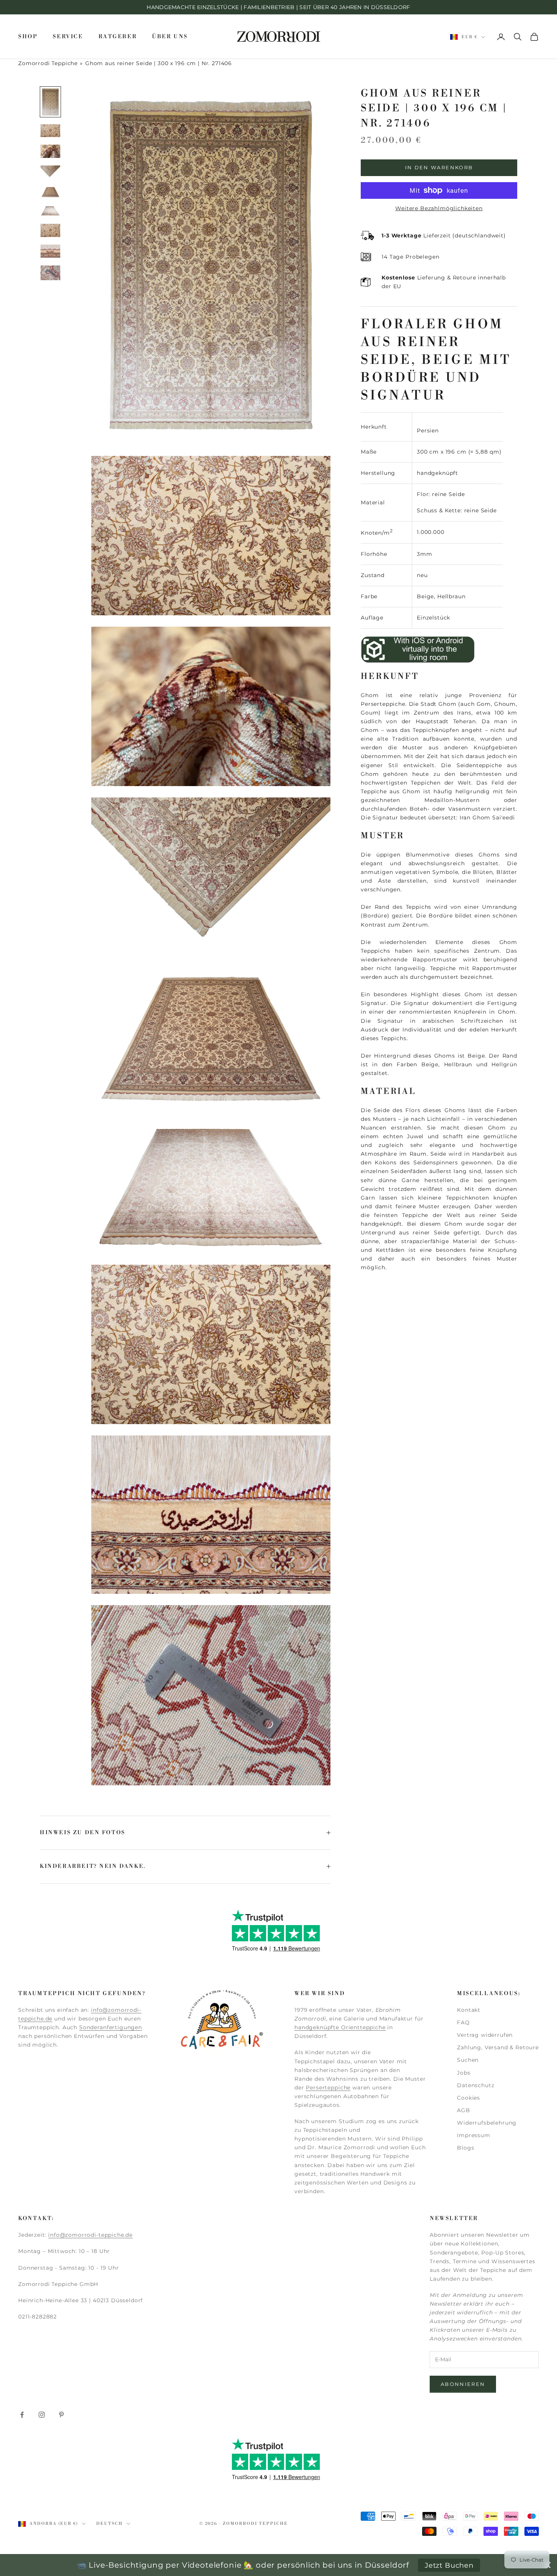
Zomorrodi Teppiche (48, 63)
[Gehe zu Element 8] (50, 251)
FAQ (463, 2022)
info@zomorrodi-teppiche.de (90, 2235)
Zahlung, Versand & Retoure (498, 2047)
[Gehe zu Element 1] (50, 102)
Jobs (464, 2073)
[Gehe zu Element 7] (50, 230)
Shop (28, 37)
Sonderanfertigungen (111, 2027)
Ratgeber (118, 37)
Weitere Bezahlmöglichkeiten (439, 208)
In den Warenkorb (439, 167)
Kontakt (469, 2010)
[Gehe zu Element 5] (50, 192)
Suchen (468, 2060)
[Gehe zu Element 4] (50, 172)
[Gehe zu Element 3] (50, 151)
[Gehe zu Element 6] (50, 211)
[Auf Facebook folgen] (22, 2415)
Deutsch (110, 2524)
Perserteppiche (328, 2088)
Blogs (465, 2148)
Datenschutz (476, 2085)
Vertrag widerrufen (485, 2035)
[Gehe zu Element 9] (50, 273)
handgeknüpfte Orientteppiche (340, 2027)
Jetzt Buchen (449, 2565)
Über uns (170, 37)
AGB (464, 2110)
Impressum (474, 2135)
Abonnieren (463, 2384)
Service (68, 37)
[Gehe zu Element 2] (50, 131)
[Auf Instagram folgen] (42, 2415)
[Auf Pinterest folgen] (61, 2415)
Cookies (469, 2098)
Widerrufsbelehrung (487, 2123)
